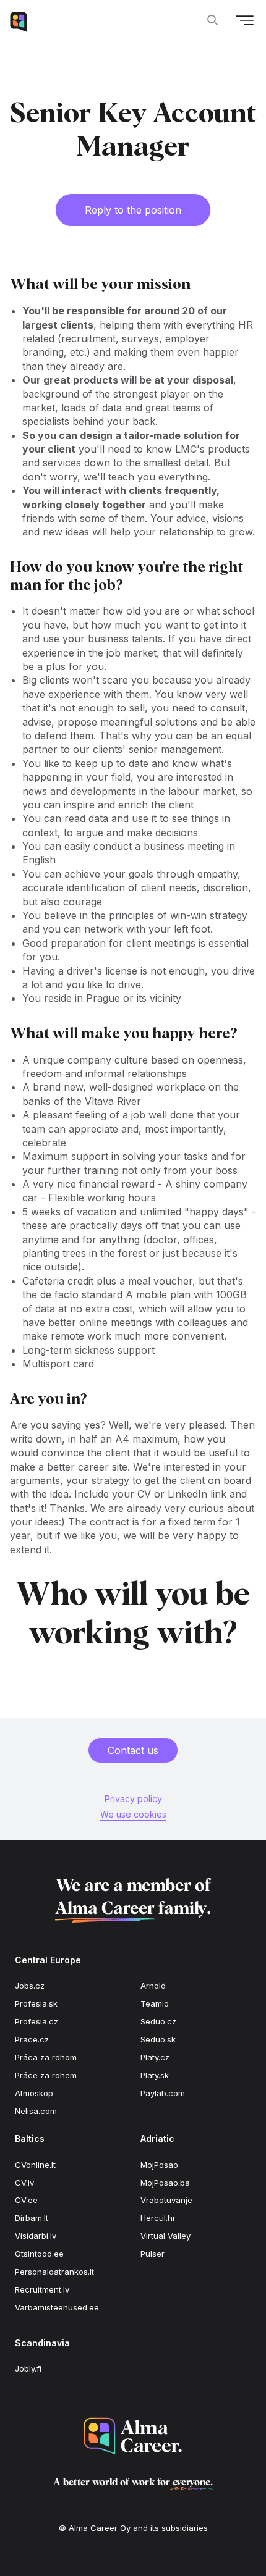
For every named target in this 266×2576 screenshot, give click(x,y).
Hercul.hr (158, 2218)
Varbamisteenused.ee (57, 2307)
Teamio (155, 2003)
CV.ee (26, 2200)
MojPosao (159, 2165)
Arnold (153, 1986)
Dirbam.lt (32, 2218)
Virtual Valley (165, 2236)
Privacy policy (133, 1799)
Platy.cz (155, 2057)
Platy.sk (155, 2075)
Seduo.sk (158, 2039)
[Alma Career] (133, 2436)
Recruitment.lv (42, 2289)
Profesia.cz (36, 2021)
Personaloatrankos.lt (54, 2272)
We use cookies (133, 1814)
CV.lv (24, 2183)
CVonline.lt (35, 2165)
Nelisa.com (36, 2111)
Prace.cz (32, 2039)
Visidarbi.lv (36, 2236)
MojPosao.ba (165, 2183)
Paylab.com (163, 2093)
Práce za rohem (46, 2075)
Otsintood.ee (39, 2254)
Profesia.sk (36, 2003)
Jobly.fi (28, 2368)
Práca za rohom (46, 2057)
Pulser (152, 2254)
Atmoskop (34, 2093)
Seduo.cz (158, 2021)
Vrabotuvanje (166, 2200)
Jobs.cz (30, 1986)
